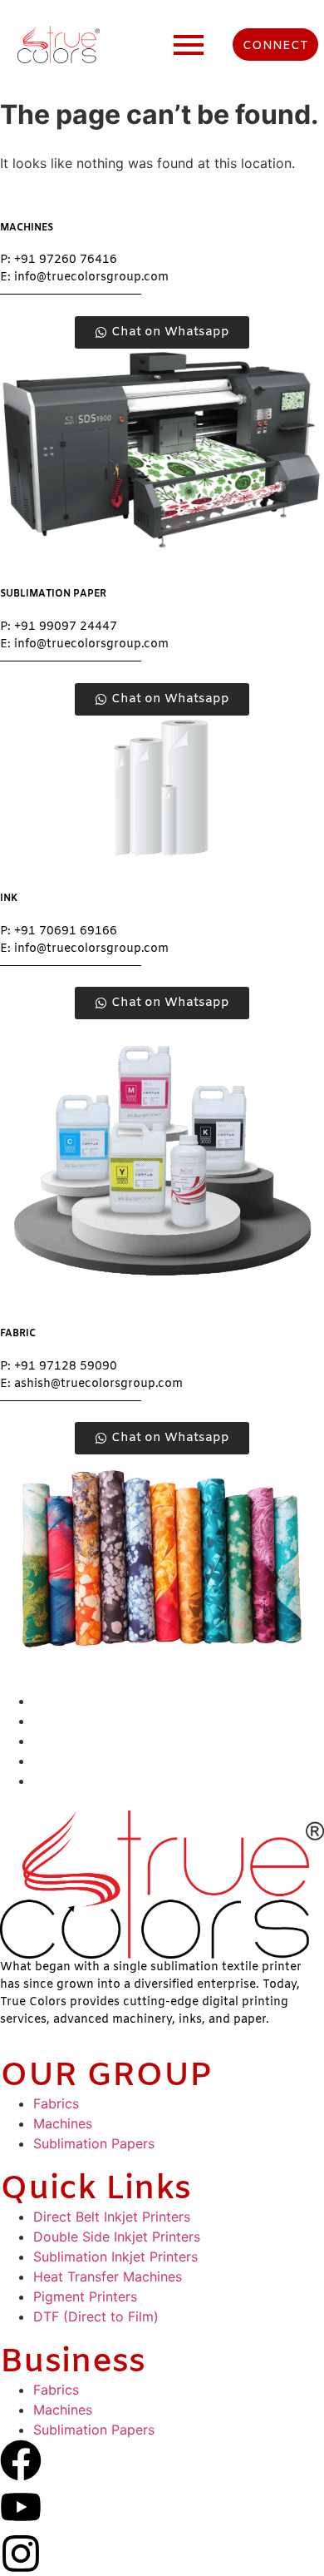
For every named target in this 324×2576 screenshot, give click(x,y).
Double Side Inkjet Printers (117, 2237)
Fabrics (56, 2103)
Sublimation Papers (94, 2143)
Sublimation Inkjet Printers (115, 2256)
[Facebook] (21, 2460)
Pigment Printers (85, 2296)
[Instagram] (21, 2554)
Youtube (59, 1721)
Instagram (64, 1741)
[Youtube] (21, 2507)
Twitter (55, 1781)
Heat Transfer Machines (108, 2276)
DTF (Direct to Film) (96, 2316)
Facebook (64, 1701)
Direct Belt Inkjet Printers (112, 2217)
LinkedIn (59, 1761)
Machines (63, 2123)
